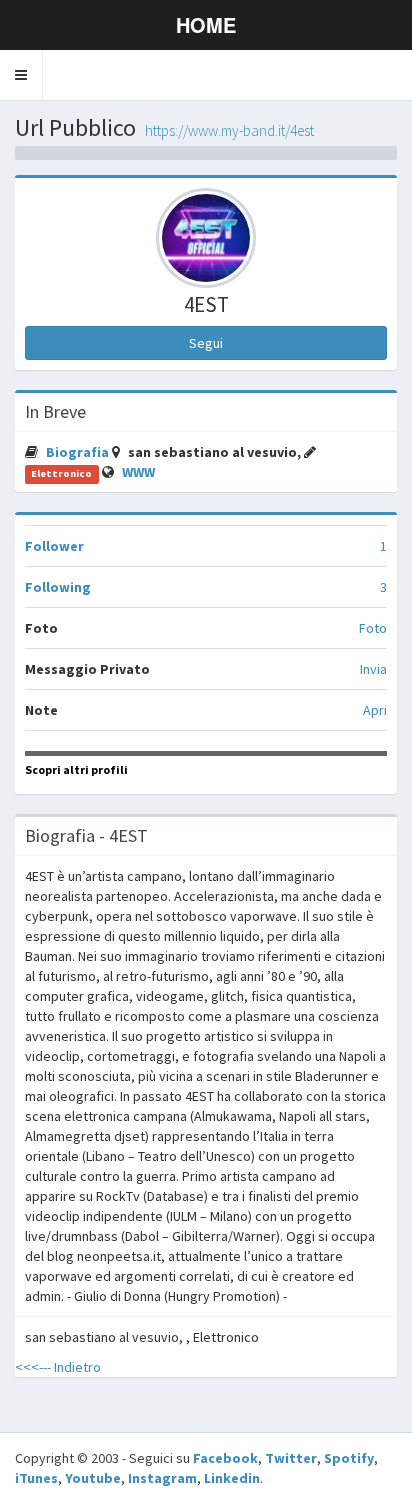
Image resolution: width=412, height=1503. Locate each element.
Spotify (349, 1458)
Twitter (291, 1458)
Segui (206, 343)
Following (58, 587)
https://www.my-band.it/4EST (229, 130)
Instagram (162, 1478)
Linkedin (232, 1478)
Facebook (225, 1458)
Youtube (93, 1478)
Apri (375, 710)
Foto (373, 628)
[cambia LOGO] (206, 238)
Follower (54, 546)
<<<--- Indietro (58, 1367)
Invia (373, 669)
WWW (138, 472)
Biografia (79, 452)
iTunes (36, 1478)
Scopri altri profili (76, 769)
